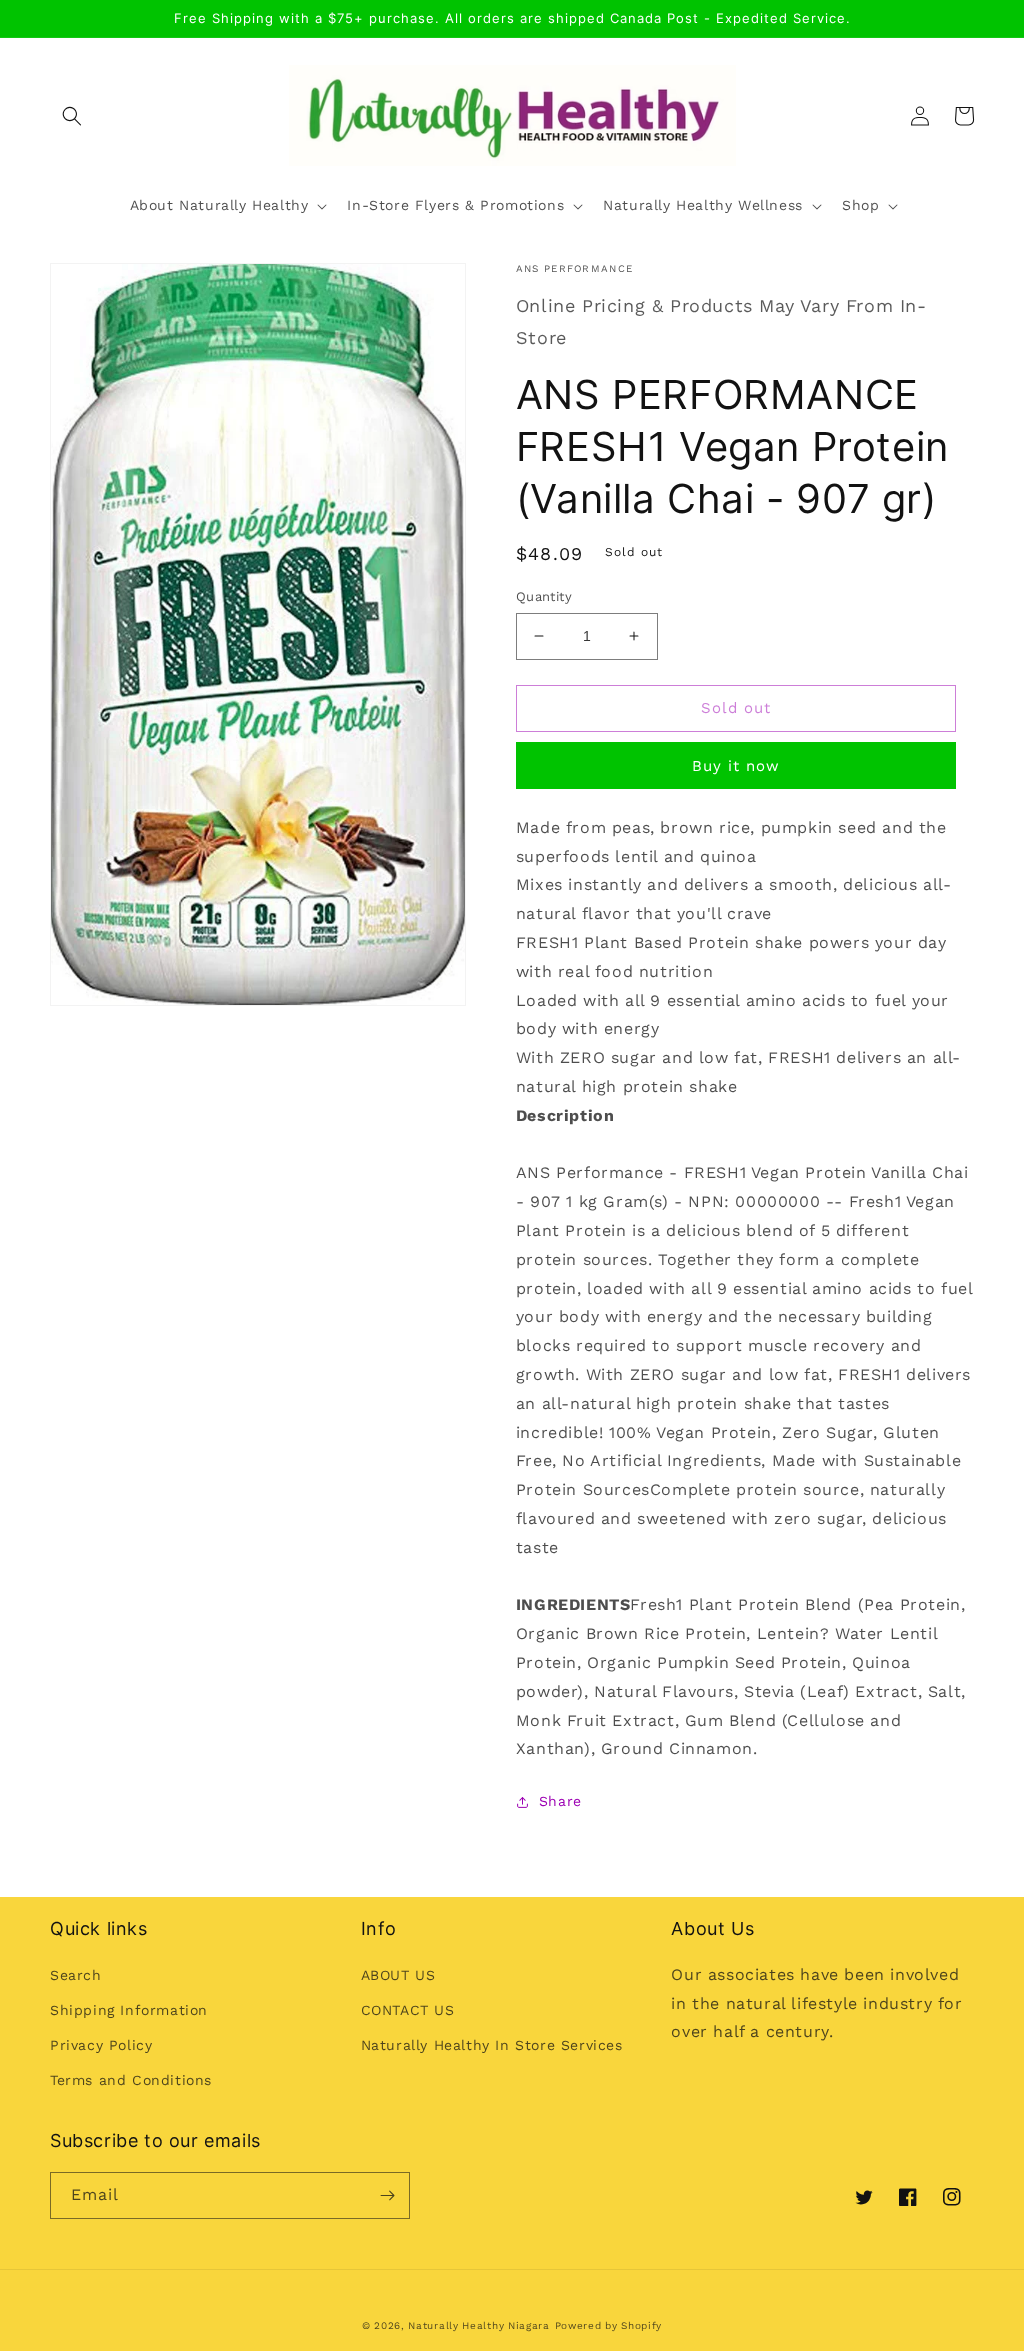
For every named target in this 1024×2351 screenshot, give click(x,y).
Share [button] (560, 1801)
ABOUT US (398, 1975)
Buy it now (736, 766)
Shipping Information (129, 2010)
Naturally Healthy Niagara (479, 2325)
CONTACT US (408, 2010)
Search (76, 1975)
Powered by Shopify (609, 2325)
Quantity (544, 596)
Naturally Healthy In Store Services (492, 2045)
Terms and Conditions (131, 2080)
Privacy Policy (101, 2045)
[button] (72, 116)
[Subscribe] (387, 2195)
